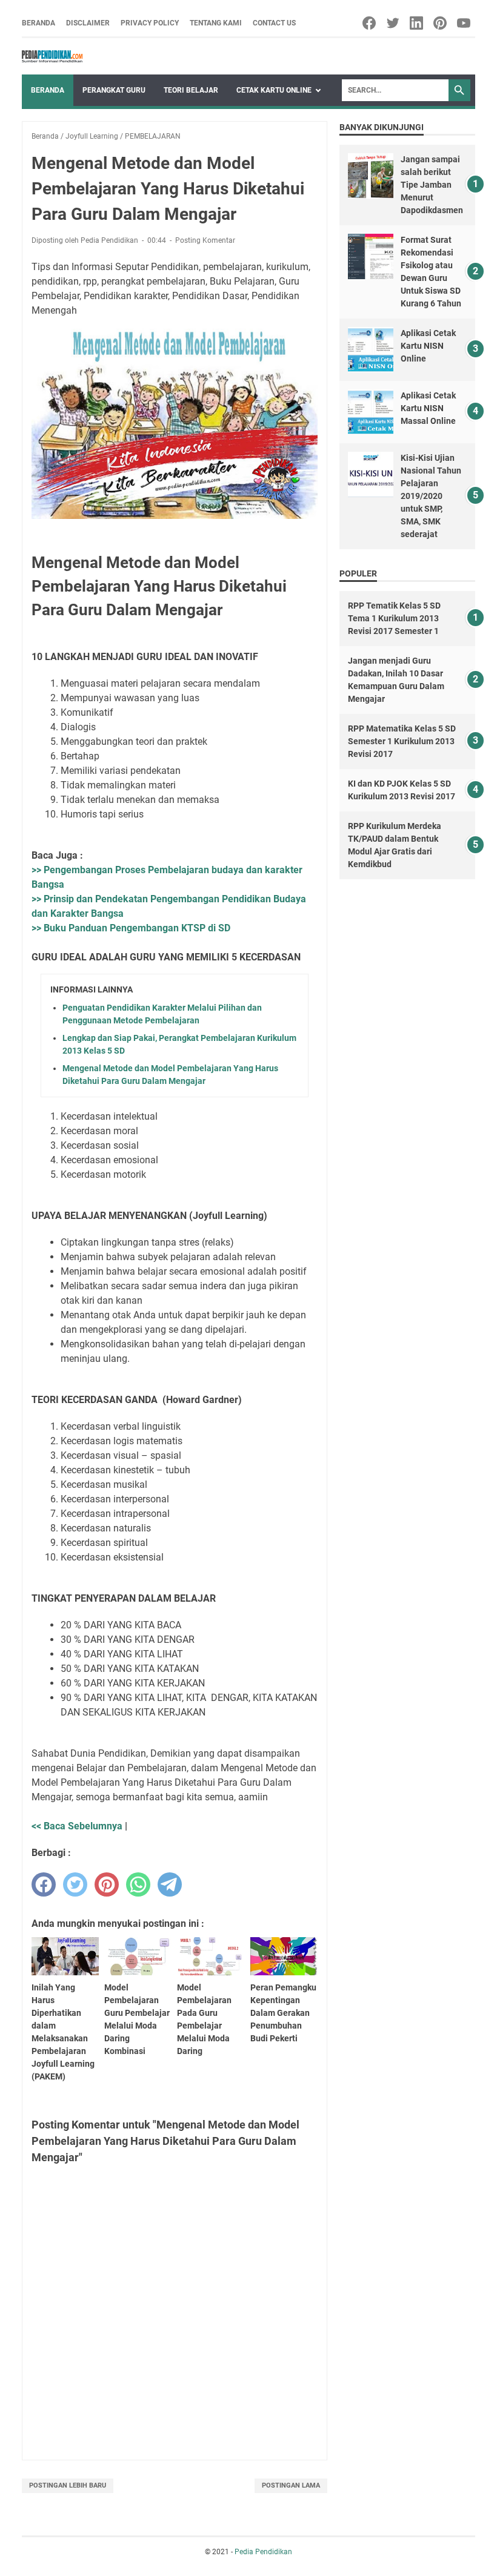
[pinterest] (107, 1884)
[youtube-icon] (465, 23)
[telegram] (170, 1884)
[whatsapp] (138, 1884)
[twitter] (75, 1884)
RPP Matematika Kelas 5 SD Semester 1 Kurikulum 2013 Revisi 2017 (402, 741)
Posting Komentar (205, 240)
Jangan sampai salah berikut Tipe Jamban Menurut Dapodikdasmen (432, 185)
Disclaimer (88, 23)
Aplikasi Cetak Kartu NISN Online (428, 346)
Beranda (38, 23)
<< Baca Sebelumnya (77, 1826)
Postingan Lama (291, 2485)
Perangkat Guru (114, 90)
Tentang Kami (216, 23)
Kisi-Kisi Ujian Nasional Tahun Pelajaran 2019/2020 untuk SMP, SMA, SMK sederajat (431, 496)
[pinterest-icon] (441, 23)
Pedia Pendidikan (263, 2552)
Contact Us (274, 23)
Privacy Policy (150, 23)
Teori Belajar (191, 90)
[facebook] (44, 1884)
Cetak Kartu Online (274, 90)
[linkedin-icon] (417, 23)
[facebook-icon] (370, 23)
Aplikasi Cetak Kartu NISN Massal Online (428, 408)
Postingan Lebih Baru (68, 2485)
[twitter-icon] (394, 23)
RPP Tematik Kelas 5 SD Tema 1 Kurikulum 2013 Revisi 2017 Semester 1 (394, 618)
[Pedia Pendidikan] (52, 56)
